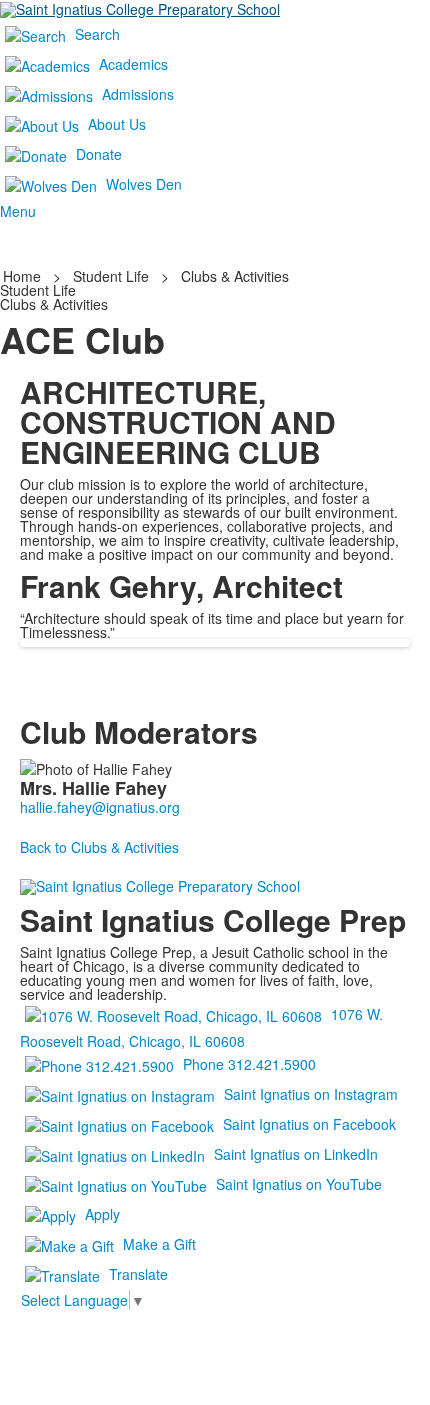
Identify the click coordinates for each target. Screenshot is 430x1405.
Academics (133, 64)
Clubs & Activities (235, 276)
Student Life (111, 276)
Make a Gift (159, 1243)
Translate (138, 1273)
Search (97, 34)
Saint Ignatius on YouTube (299, 1183)
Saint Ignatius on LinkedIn (296, 1153)
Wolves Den (144, 184)
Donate (99, 154)
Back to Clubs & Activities (99, 847)
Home (24, 276)
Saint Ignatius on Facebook (309, 1123)
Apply (102, 1213)
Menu (18, 211)
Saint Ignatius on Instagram (311, 1093)
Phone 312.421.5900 (249, 1063)
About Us (117, 124)
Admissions (138, 94)
